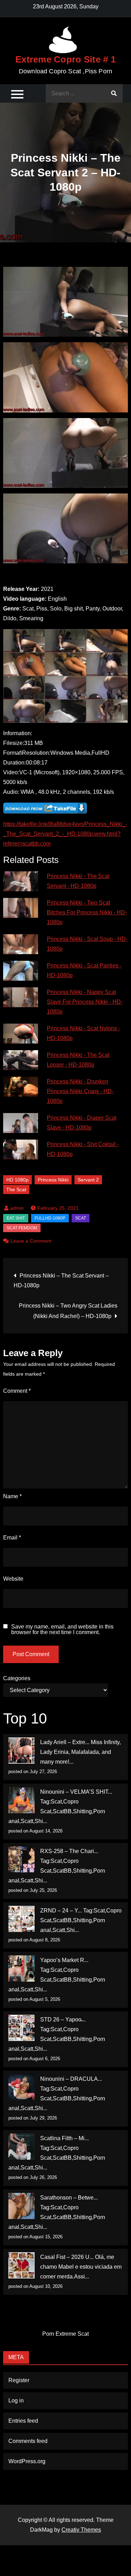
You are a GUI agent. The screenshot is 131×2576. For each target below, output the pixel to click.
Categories (17, 1678)
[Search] (114, 93)
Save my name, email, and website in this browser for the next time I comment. (62, 1630)
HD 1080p (17, 1180)
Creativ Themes (81, 2530)
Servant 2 (88, 1180)
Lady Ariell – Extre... (65, 1742)
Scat (81, 1218)
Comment (17, 1391)
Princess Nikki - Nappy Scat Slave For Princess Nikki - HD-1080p (85, 1002)
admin (17, 1208)
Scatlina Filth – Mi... (64, 2138)
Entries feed (23, 2421)
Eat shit (16, 1218)
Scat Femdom (22, 1228)
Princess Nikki (53, 1180)
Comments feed (28, 2441)
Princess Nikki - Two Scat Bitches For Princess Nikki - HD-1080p (87, 912)
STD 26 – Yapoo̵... (63, 2019)
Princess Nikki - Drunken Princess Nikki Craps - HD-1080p (80, 1091)
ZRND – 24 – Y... (61, 1911)
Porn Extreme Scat (65, 2334)
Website (13, 1579)
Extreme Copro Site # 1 (65, 59)
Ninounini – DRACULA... (71, 2079)
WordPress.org (27, 2461)
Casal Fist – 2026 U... (67, 2257)
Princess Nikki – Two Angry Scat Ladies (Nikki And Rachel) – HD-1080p (68, 1311)
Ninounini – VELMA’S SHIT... (76, 1792)
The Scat (16, 1190)
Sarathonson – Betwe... (69, 2198)
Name (12, 1496)
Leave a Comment (31, 1241)
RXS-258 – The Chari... (69, 1851)
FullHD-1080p (50, 1218)
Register (19, 2380)
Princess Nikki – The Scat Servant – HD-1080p (61, 1280)
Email (12, 1538)
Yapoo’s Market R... (64, 1960)
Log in (16, 2401)
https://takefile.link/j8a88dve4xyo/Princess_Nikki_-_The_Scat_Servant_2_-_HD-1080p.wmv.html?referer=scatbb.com (65, 834)
